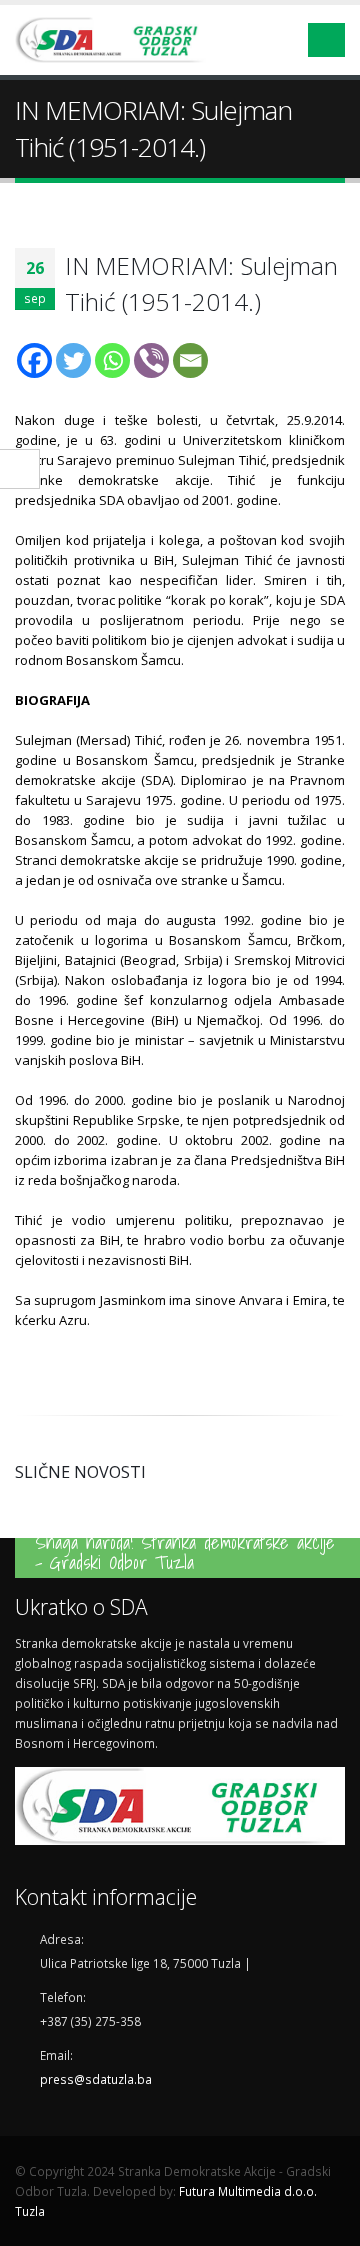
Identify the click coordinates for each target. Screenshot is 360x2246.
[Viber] (151, 360)
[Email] (190, 360)
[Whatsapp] (112, 360)
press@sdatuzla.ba (96, 2079)
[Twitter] (73, 360)
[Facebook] (34, 360)
